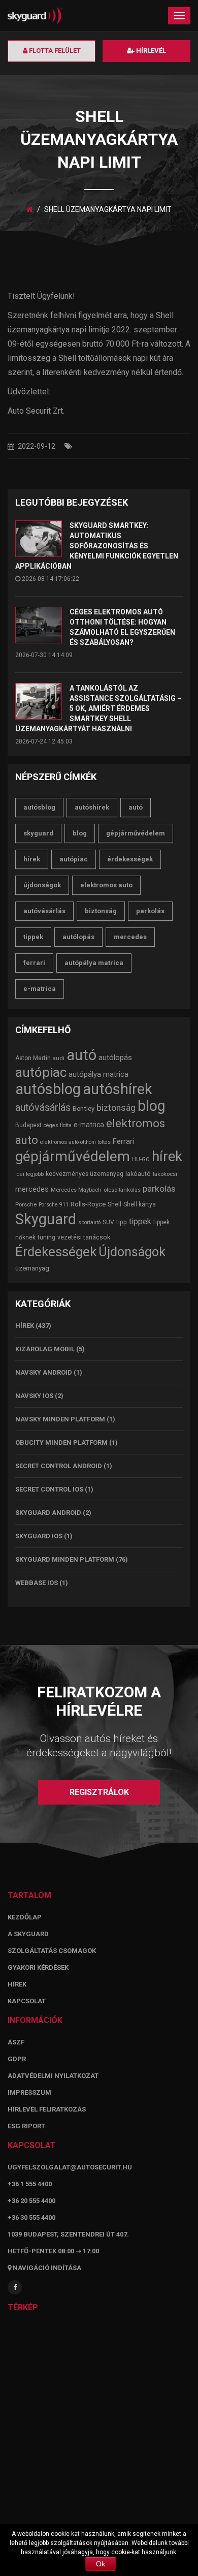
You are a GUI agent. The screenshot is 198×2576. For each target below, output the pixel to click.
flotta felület (54, 51)
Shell (114, 1204)
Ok (101, 2564)
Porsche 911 (54, 1205)
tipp (122, 1222)
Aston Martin (33, 1058)
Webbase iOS (37, 1583)
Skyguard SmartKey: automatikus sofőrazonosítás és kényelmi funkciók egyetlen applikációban (97, 546)
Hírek (25, 1326)
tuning (46, 1237)
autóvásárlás (44, 911)
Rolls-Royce (88, 1204)
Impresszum (29, 2092)
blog (80, 833)
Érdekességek (130, 859)
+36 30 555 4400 (31, 2217)
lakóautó (138, 1174)
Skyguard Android (48, 1513)
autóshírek (92, 807)
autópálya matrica (94, 963)
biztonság (101, 911)
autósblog (39, 807)
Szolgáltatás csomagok (52, 1951)
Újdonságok (42, 885)
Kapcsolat (27, 2001)
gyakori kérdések (38, 1967)
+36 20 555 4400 (31, 2201)
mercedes (130, 937)
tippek (33, 937)
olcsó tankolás (122, 1190)
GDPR (17, 2059)
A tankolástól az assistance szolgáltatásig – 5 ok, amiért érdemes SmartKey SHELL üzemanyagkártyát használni (98, 708)
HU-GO (141, 1159)
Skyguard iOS (39, 1536)
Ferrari (34, 963)
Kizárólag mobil (45, 1349)
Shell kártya (140, 1204)
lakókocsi (165, 1174)
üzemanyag (32, 1268)
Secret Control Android (59, 1466)
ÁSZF (16, 2042)
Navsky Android (44, 1372)
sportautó (89, 1222)
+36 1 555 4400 (30, 2184)
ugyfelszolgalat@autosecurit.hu (70, 2167)
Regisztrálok (99, 1792)
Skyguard (38, 833)
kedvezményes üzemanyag (85, 1174)
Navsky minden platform (60, 1419)
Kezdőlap (25, 1917)
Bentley (84, 1109)
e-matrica (40, 989)
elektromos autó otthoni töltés (75, 1142)
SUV (108, 1222)
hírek (32, 859)
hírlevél (150, 51)
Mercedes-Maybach (76, 1190)
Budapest (28, 1125)
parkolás (150, 911)
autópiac (74, 859)
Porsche (26, 1204)
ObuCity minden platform (61, 1442)
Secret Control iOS (49, 1489)
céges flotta (58, 1125)
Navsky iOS (34, 1396)
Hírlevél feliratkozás (47, 2109)
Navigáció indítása (46, 2268)
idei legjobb (29, 1174)
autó (136, 807)
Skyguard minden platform (65, 1559)
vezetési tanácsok (84, 1237)
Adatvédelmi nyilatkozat (53, 2076)
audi (59, 1058)
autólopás (78, 937)
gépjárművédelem (136, 833)
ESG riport (26, 2126)
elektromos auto (106, 885)
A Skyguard (28, 1934)
